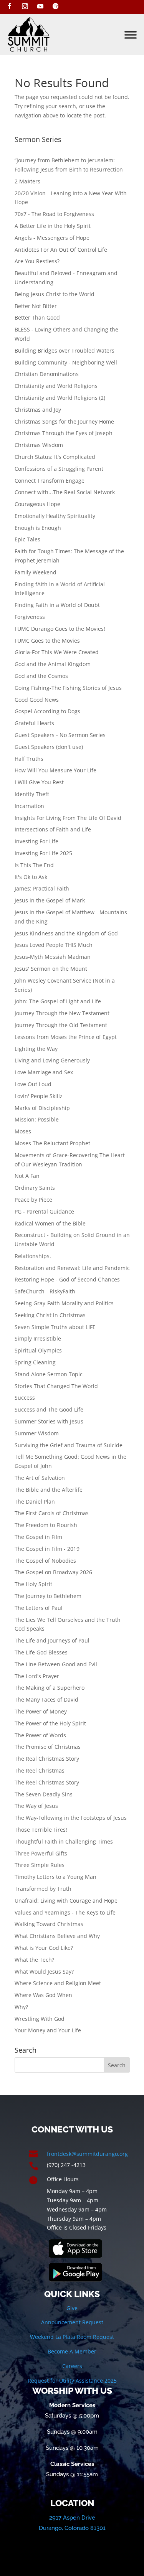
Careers (72, 2366)
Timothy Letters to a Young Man (55, 1877)
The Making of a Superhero (50, 1688)
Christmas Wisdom (39, 445)
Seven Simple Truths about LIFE (55, 1327)
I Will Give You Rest (39, 782)
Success (25, 1398)
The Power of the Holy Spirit (50, 1723)
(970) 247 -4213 (66, 2165)
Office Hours (63, 2179)
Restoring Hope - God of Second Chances (67, 1279)
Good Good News (37, 700)
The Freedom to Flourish (46, 1525)
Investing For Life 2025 (43, 853)
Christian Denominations (47, 374)
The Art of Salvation (40, 1478)
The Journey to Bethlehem (48, 1596)
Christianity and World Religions (56, 386)
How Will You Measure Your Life (55, 770)
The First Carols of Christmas (52, 1513)
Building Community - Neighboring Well (66, 362)
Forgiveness (30, 617)
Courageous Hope (37, 504)
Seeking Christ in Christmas (50, 1315)
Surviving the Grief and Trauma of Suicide (69, 1445)
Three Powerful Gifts (41, 1853)
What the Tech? (34, 1960)
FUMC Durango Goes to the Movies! (60, 629)
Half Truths (29, 759)
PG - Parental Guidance (44, 1211)
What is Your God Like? (44, 1948)
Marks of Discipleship (42, 1108)
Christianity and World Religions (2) (60, 398)
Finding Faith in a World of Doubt (57, 605)
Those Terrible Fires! (41, 1830)
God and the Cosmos (41, 676)
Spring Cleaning (35, 1362)
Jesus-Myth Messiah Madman (53, 957)
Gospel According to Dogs (47, 711)
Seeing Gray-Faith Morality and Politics (64, 1303)
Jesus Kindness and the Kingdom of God (66, 933)
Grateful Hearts (34, 723)
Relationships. (33, 1256)
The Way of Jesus (36, 1806)
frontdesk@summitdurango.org (87, 2154)
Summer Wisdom (37, 1433)
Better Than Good (37, 317)
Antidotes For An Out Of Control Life (61, 250)
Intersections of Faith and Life (53, 829)
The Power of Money (41, 1711)
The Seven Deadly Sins (44, 1794)
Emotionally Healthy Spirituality (55, 516)
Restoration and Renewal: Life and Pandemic (72, 1268)
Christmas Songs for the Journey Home (64, 421)
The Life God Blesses (41, 1652)
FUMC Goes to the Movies (47, 641)
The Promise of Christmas (48, 1747)
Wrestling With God (40, 2019)
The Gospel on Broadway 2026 (53, 1572)
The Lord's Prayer (37, 1676)
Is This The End (34, 865)
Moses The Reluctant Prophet (52, 1143)
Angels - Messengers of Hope (52, 238)
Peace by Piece (33, 1200)
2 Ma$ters (27, 181)
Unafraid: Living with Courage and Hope (66, 1901)
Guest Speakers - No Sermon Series (60, 735)
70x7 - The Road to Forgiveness (54, 214)
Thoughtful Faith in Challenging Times (64, 1841)
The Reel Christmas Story (47, 1782)
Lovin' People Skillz (39, 1096)
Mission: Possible (37, 1119)
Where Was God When (43, 1995)
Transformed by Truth (43, 1889)
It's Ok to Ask (31, 877)
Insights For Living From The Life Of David (68, 818)
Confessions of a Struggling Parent (59, 469)
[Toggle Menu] (131, 35)
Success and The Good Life (49, 1409)
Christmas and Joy (38, 410)
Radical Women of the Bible (50, 1223)
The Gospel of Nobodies (45, 1561)
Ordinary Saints (35, 1188)
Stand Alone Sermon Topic (49, 1374)
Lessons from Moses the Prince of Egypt (66, 1037)
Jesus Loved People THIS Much (54, 945)
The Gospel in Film (38, 1537)
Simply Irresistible (38, 1338)
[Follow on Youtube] (40, 6)
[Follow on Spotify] (56, 6)
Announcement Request (72, 2322)
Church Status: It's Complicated (55, 457)
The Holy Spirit (33, 1584)
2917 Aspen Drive (72, 2518)
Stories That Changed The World (56, 1386)
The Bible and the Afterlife (49, 1490)
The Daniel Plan (35, 1502)
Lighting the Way (36, 1049)
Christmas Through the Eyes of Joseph (64, 433)
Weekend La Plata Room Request (72, 2337)
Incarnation (29, 806)
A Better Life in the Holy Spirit (53, 226)
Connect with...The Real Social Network (65, 492)
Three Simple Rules (40, 1865)
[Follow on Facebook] (10, 6)
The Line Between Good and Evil (56, 1664)
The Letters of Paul (39, 1608)
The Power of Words (40, 1735)
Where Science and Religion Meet (58, 1983)
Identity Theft (32, 794)
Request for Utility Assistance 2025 (72, 2381)
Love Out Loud (33, 1084)
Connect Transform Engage (50, 481)
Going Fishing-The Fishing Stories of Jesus (68, 688)
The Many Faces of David (46, 1699)
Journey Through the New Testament (62, 1013)
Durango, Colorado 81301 (72, 2528)
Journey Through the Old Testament (61, 1025)
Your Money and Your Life (48, 2030)
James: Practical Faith (42, 888)
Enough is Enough (38, 528)
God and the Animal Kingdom (53, 664)
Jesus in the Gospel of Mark (50, 900)
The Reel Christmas (40, 1770)
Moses (23, 1131)
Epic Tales (27, 539)
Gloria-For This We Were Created (57, 652)
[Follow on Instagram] (25, 6)
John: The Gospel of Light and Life (58, 1001)
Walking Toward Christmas (49, 1924)
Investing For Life (36, 841)
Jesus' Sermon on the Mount (51, 969)
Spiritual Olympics (38, 1350)
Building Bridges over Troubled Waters (65, 350)
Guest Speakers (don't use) (49, 747)
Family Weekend (36, 572)
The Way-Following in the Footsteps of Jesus (71, 1818)
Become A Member (72, 2351)
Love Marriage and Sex (44, 1072)
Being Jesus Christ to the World (55, 294)
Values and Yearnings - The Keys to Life (65, 1912)
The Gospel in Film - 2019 (47, 1549)
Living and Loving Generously (52, 1060)
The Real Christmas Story (47, 1759)
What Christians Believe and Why (57, 1936)
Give (72, 2308)
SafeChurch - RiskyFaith (45, 1291)
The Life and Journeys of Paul (52, 1640)
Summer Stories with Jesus (49, 1421)
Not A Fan (27, 1176)
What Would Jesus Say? (44, 1972)
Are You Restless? (37, 261)
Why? (21, 2007)
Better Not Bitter (36, 306)
